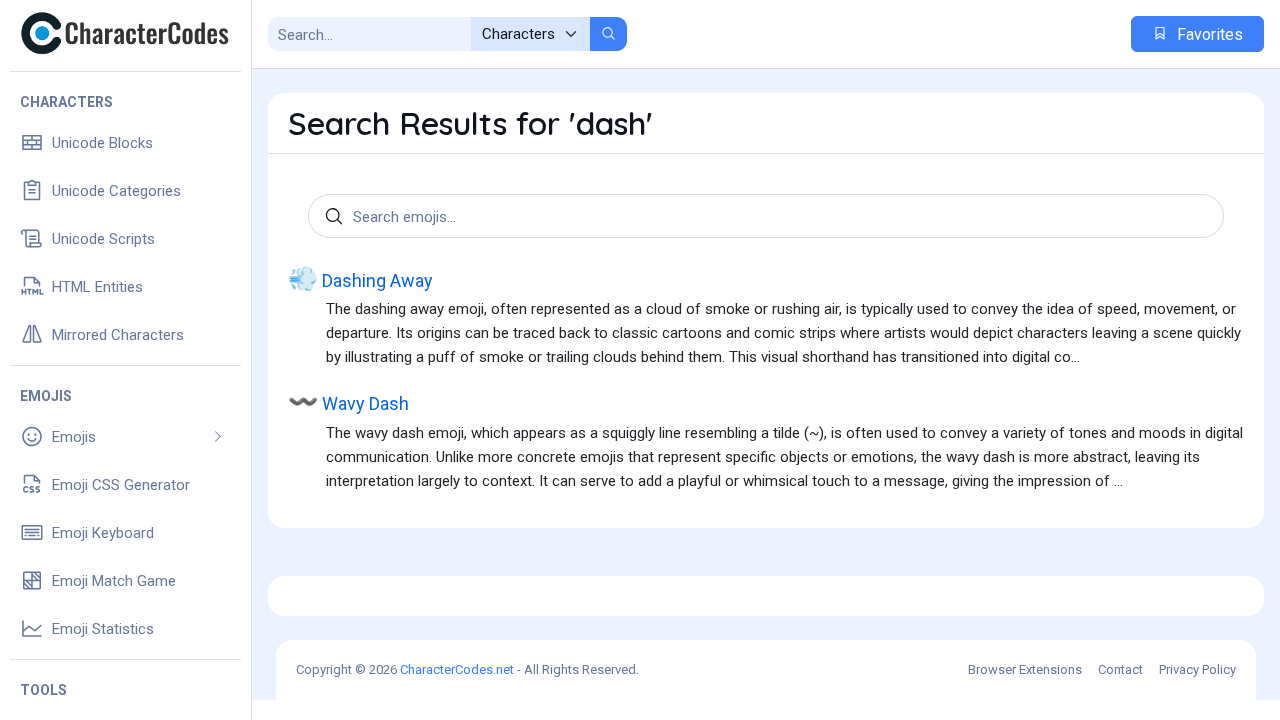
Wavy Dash (348, 401)
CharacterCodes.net (457, 669)
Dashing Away (360, 278)
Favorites (1208, 34)
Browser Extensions (1025, 669)
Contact (1120, 669)
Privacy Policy (1197, 669)
